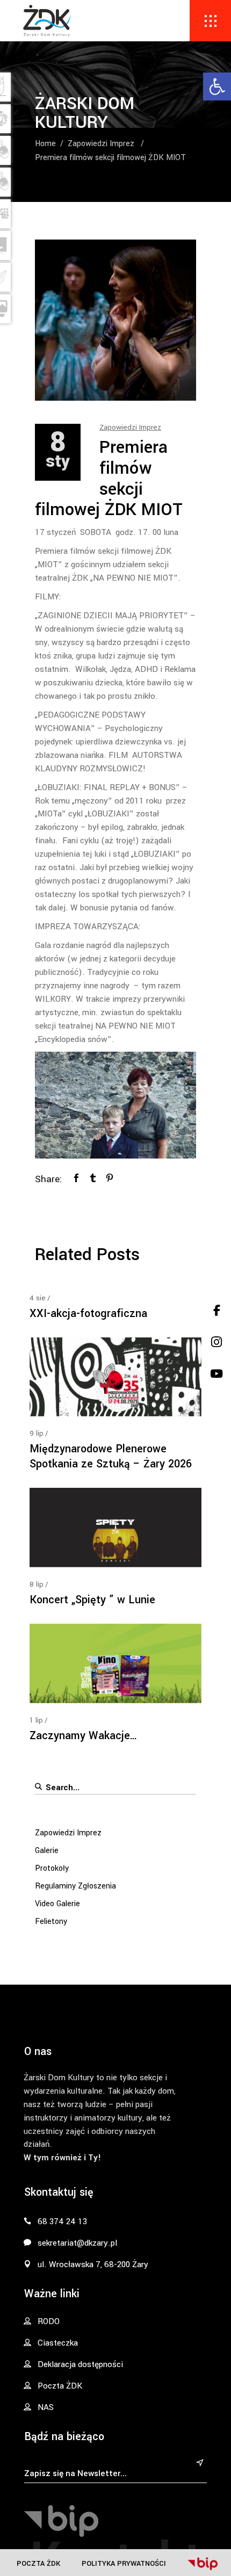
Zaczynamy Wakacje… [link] (84, 1736)
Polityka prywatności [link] (124, 2563)
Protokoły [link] (52, 1868)
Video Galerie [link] (57, 1904)
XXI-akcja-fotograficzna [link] (88, 1314)
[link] (217, 86)
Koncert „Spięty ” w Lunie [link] (92, 1600)
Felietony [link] (51, 1922)
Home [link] (45, 144)
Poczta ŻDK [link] (38, 2563)
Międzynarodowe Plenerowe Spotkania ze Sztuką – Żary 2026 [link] (111, 1456)
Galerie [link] (47, 1851)
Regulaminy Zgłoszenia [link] (75, 1886)
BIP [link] (203, 2564)
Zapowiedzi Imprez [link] (101, 144)
